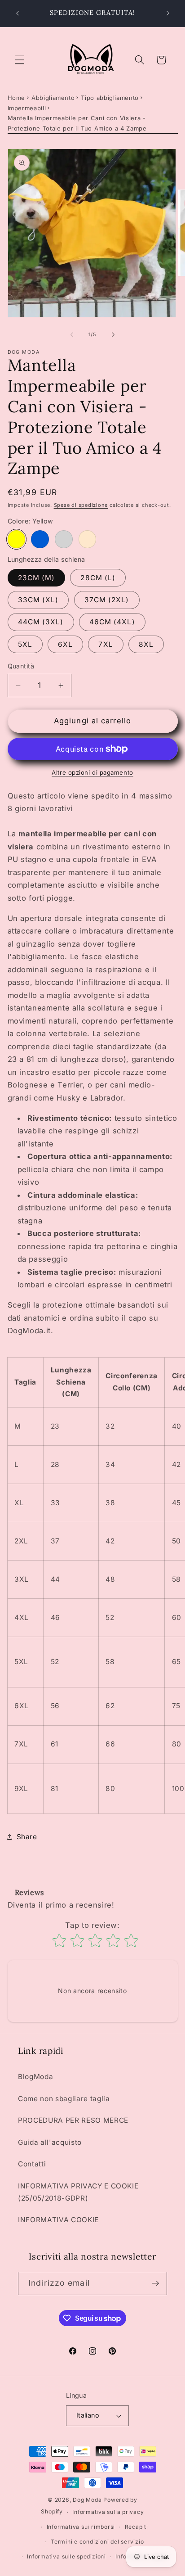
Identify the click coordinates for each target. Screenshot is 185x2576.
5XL (25, 644)
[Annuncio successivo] (168, 13)
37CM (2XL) (107, 600)
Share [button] (27, 1837)
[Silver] (64, 539)
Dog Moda (87, 2500)
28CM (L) (98, 578)
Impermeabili (27, 108)
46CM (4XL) (112, 622)
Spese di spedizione (81, 505)
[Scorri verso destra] (113, 334)
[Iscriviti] (155, 2283)
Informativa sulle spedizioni (66, 2556)
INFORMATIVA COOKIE (58, 2220)
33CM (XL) (38, 600)
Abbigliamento (53, 98)
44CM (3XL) (41, 622)
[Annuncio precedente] (18, 13)
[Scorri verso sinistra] (72, 334)
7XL (106, 644)
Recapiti (137, 2527)
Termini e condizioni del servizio (97, 2542)
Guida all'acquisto (50, 2142)
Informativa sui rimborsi (81, 2527)
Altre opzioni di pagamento (92, 772)
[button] (20, 60)
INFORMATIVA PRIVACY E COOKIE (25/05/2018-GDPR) (78, 2192)
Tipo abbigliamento (110, 98)
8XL (146, 644)
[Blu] (40, 539)
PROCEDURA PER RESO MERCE (73, 2120)
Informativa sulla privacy (108, 2512)
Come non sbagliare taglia (64, 2099)
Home (17, 98)
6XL (65, 644)
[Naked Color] (88, 539)
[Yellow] (17, 539)
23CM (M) (37, 578)
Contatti (32, 2164)
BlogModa (35, 2077)
